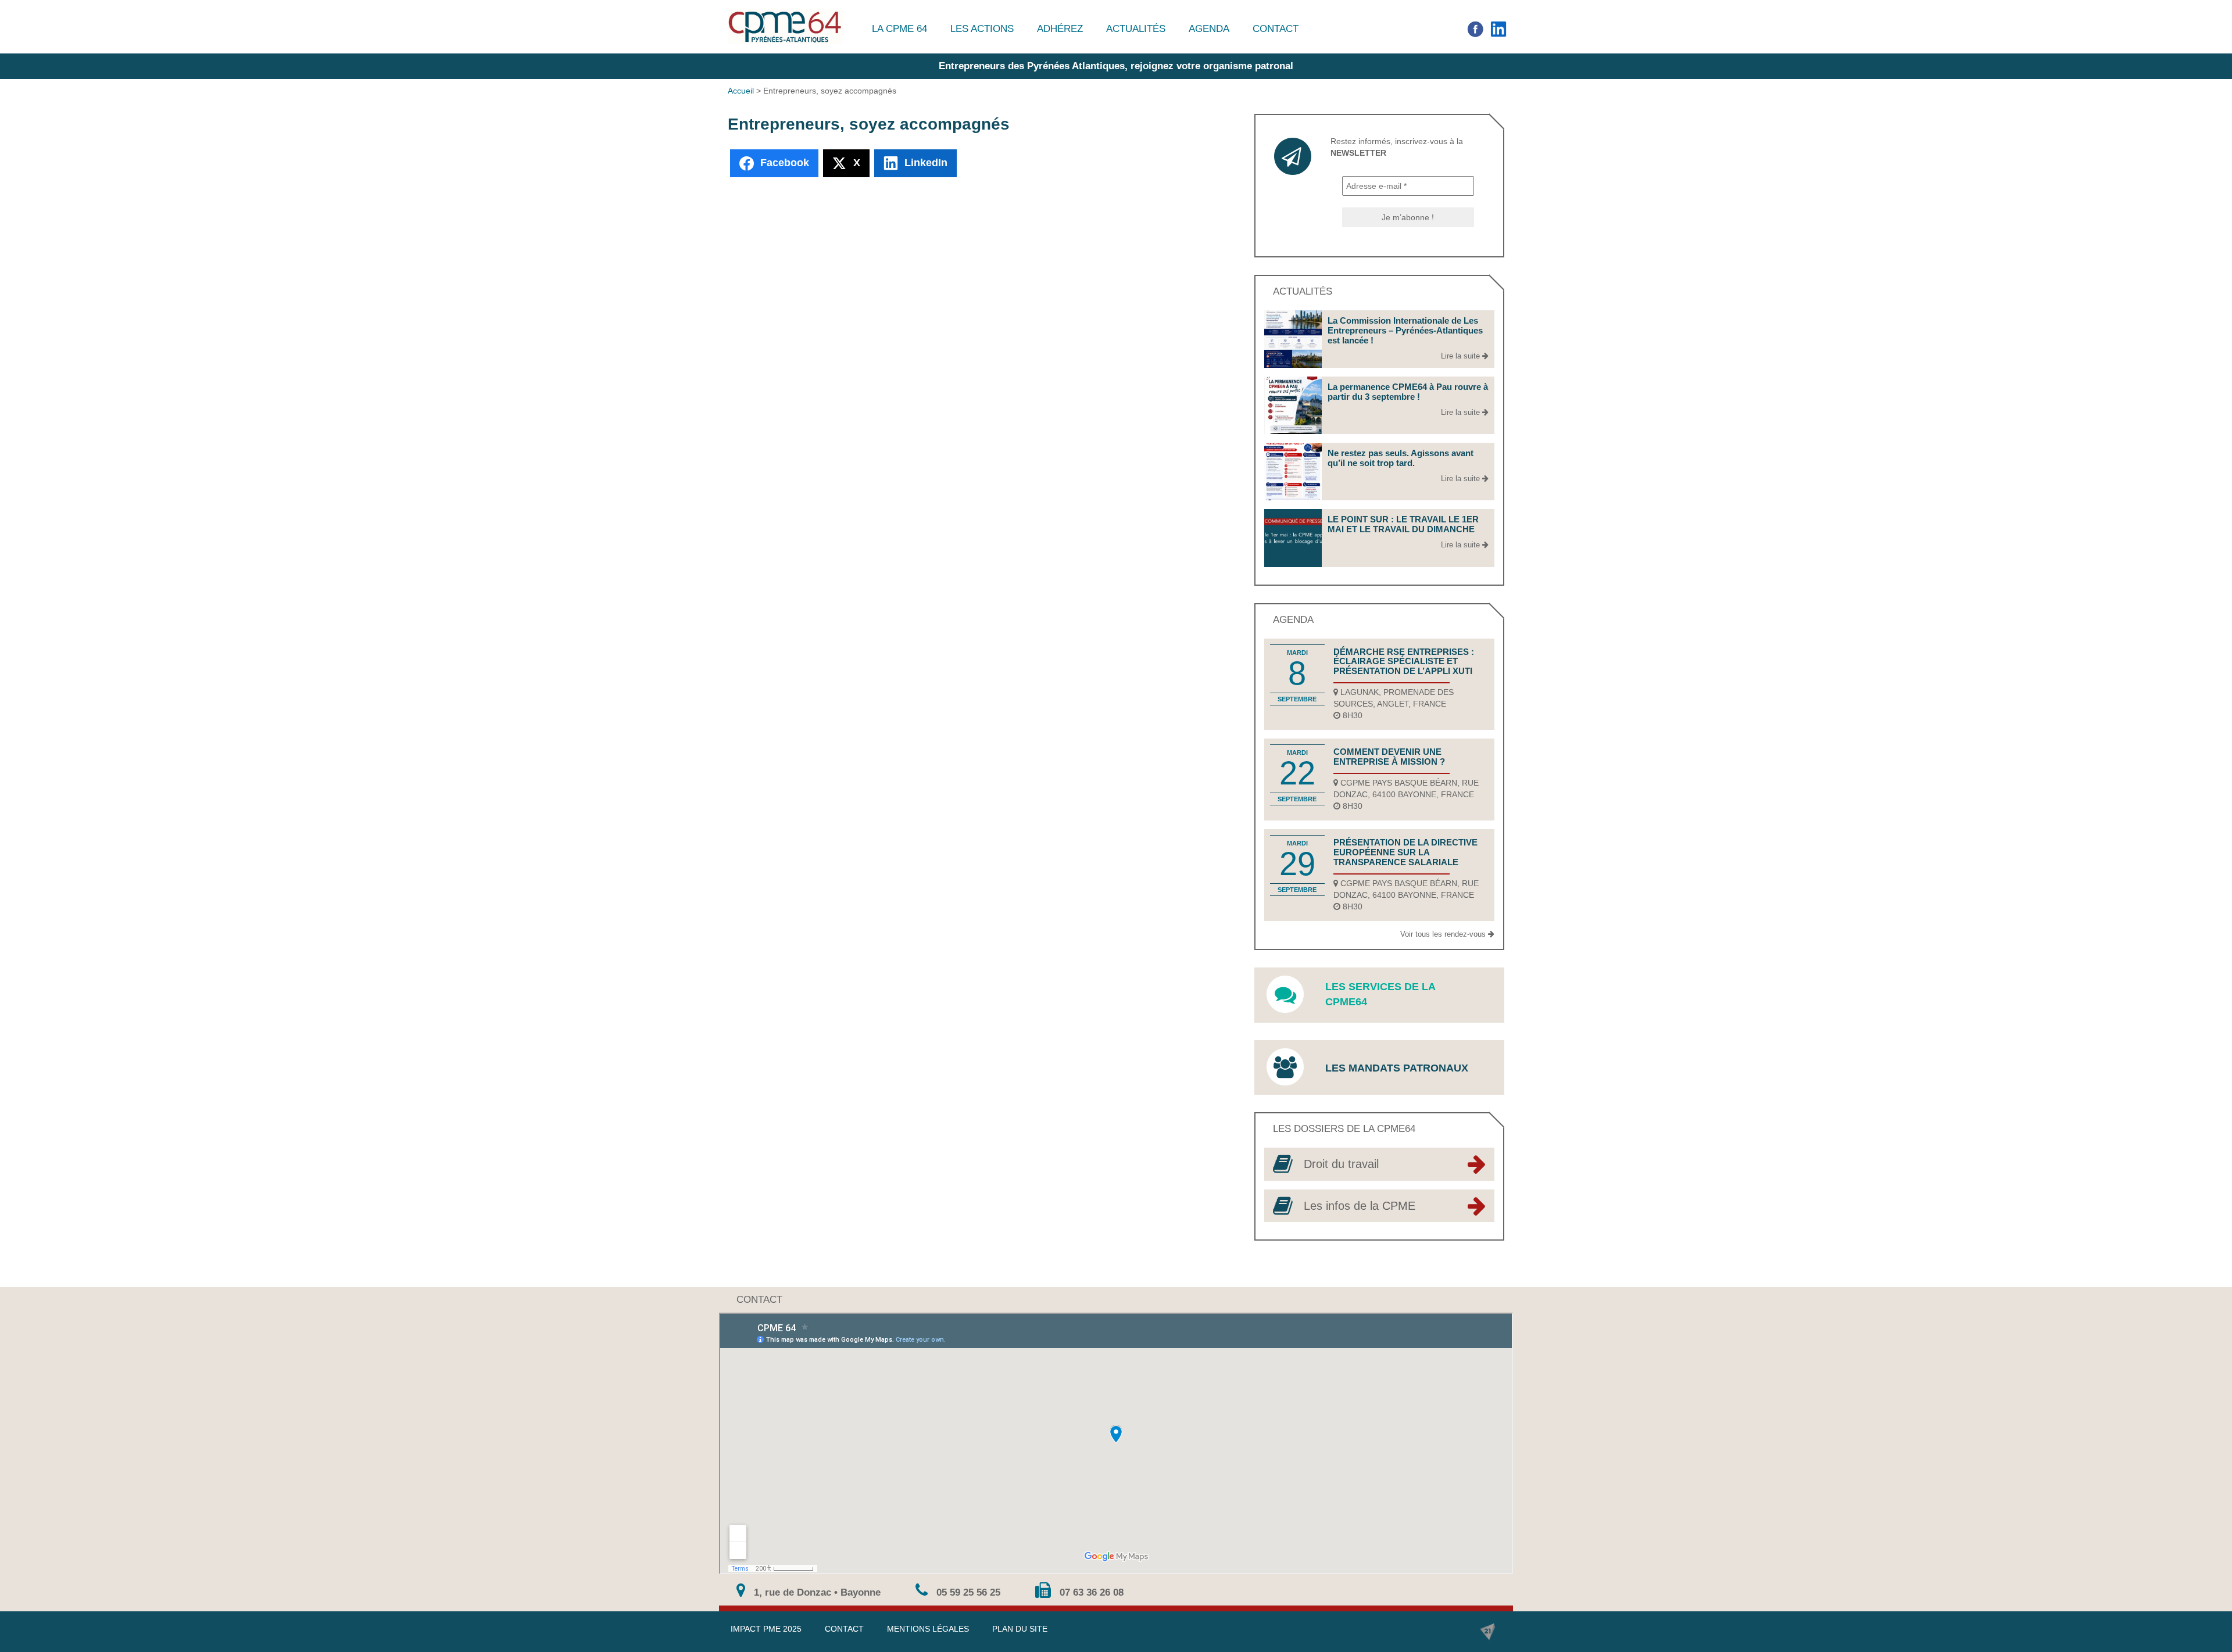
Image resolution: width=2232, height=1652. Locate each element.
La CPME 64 (899, 29)
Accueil (741, 91)
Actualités (1136, 29)
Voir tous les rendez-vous (1444, 934)
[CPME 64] (785, 26)
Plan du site (1020, 1629)
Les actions (982, 29)
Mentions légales (928, 1629)
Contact (1276, 29)
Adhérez (1060, 29)
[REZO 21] (1487, 1632)
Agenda (1209, 29)
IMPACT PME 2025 (766, 1629)
